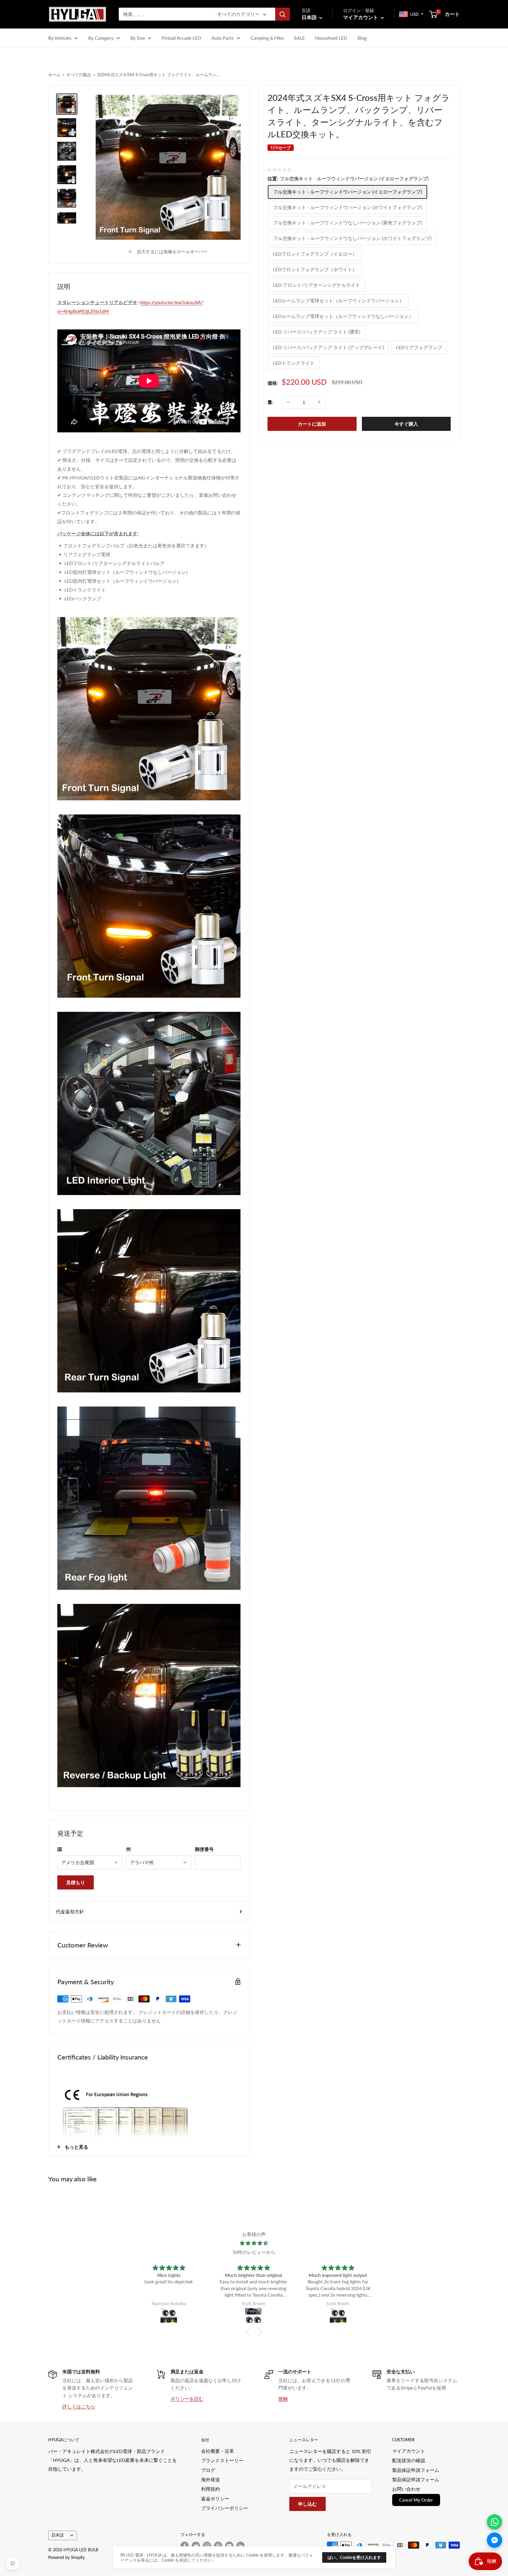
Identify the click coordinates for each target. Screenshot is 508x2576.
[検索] (283, 14)
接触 (283, 2398)
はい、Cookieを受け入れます (354, 2557)
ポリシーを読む (187, 2398)
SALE (299, 38)
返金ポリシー (215, 2498)
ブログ (208, 2470)
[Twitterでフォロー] (196, 2546)
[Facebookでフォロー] (185, 2546)
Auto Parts (223, 38)
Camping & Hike (267, 38)
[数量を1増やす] (319, 402)
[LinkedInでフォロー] (240, 2546)
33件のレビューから (254, 2252)
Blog (362, 38)
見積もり (76, 1882)
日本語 (58, 2535)
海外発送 (210, 2479)
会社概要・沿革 (218, 2451)
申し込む (308, 2504)
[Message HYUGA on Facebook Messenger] (494, 2540)
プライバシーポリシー (225, 2508)
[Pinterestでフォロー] (218, 2546)
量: (270, 402)
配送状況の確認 (409, 2460)
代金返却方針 (70, 1911)
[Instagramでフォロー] (207, 2546)
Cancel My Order (416, 2500)
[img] (254, 2243)
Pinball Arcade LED (181, 38)
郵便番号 (204, 1849)
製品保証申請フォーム (416, 2470)
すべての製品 (79, 75)
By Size (138, 38)
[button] (250, 2332)
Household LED (331, 38)
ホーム (54, 75)
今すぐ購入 (406, 424)
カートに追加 (312, 424)
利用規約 (210, 2489)
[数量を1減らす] (288, 402)
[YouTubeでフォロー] (229, 2546)
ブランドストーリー (222, 2460)
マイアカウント (361, 17)
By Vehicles (60, 38)
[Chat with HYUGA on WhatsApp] (494, 2522)
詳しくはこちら (79, 2406)
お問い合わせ (406, 2489)
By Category (101, 38)
